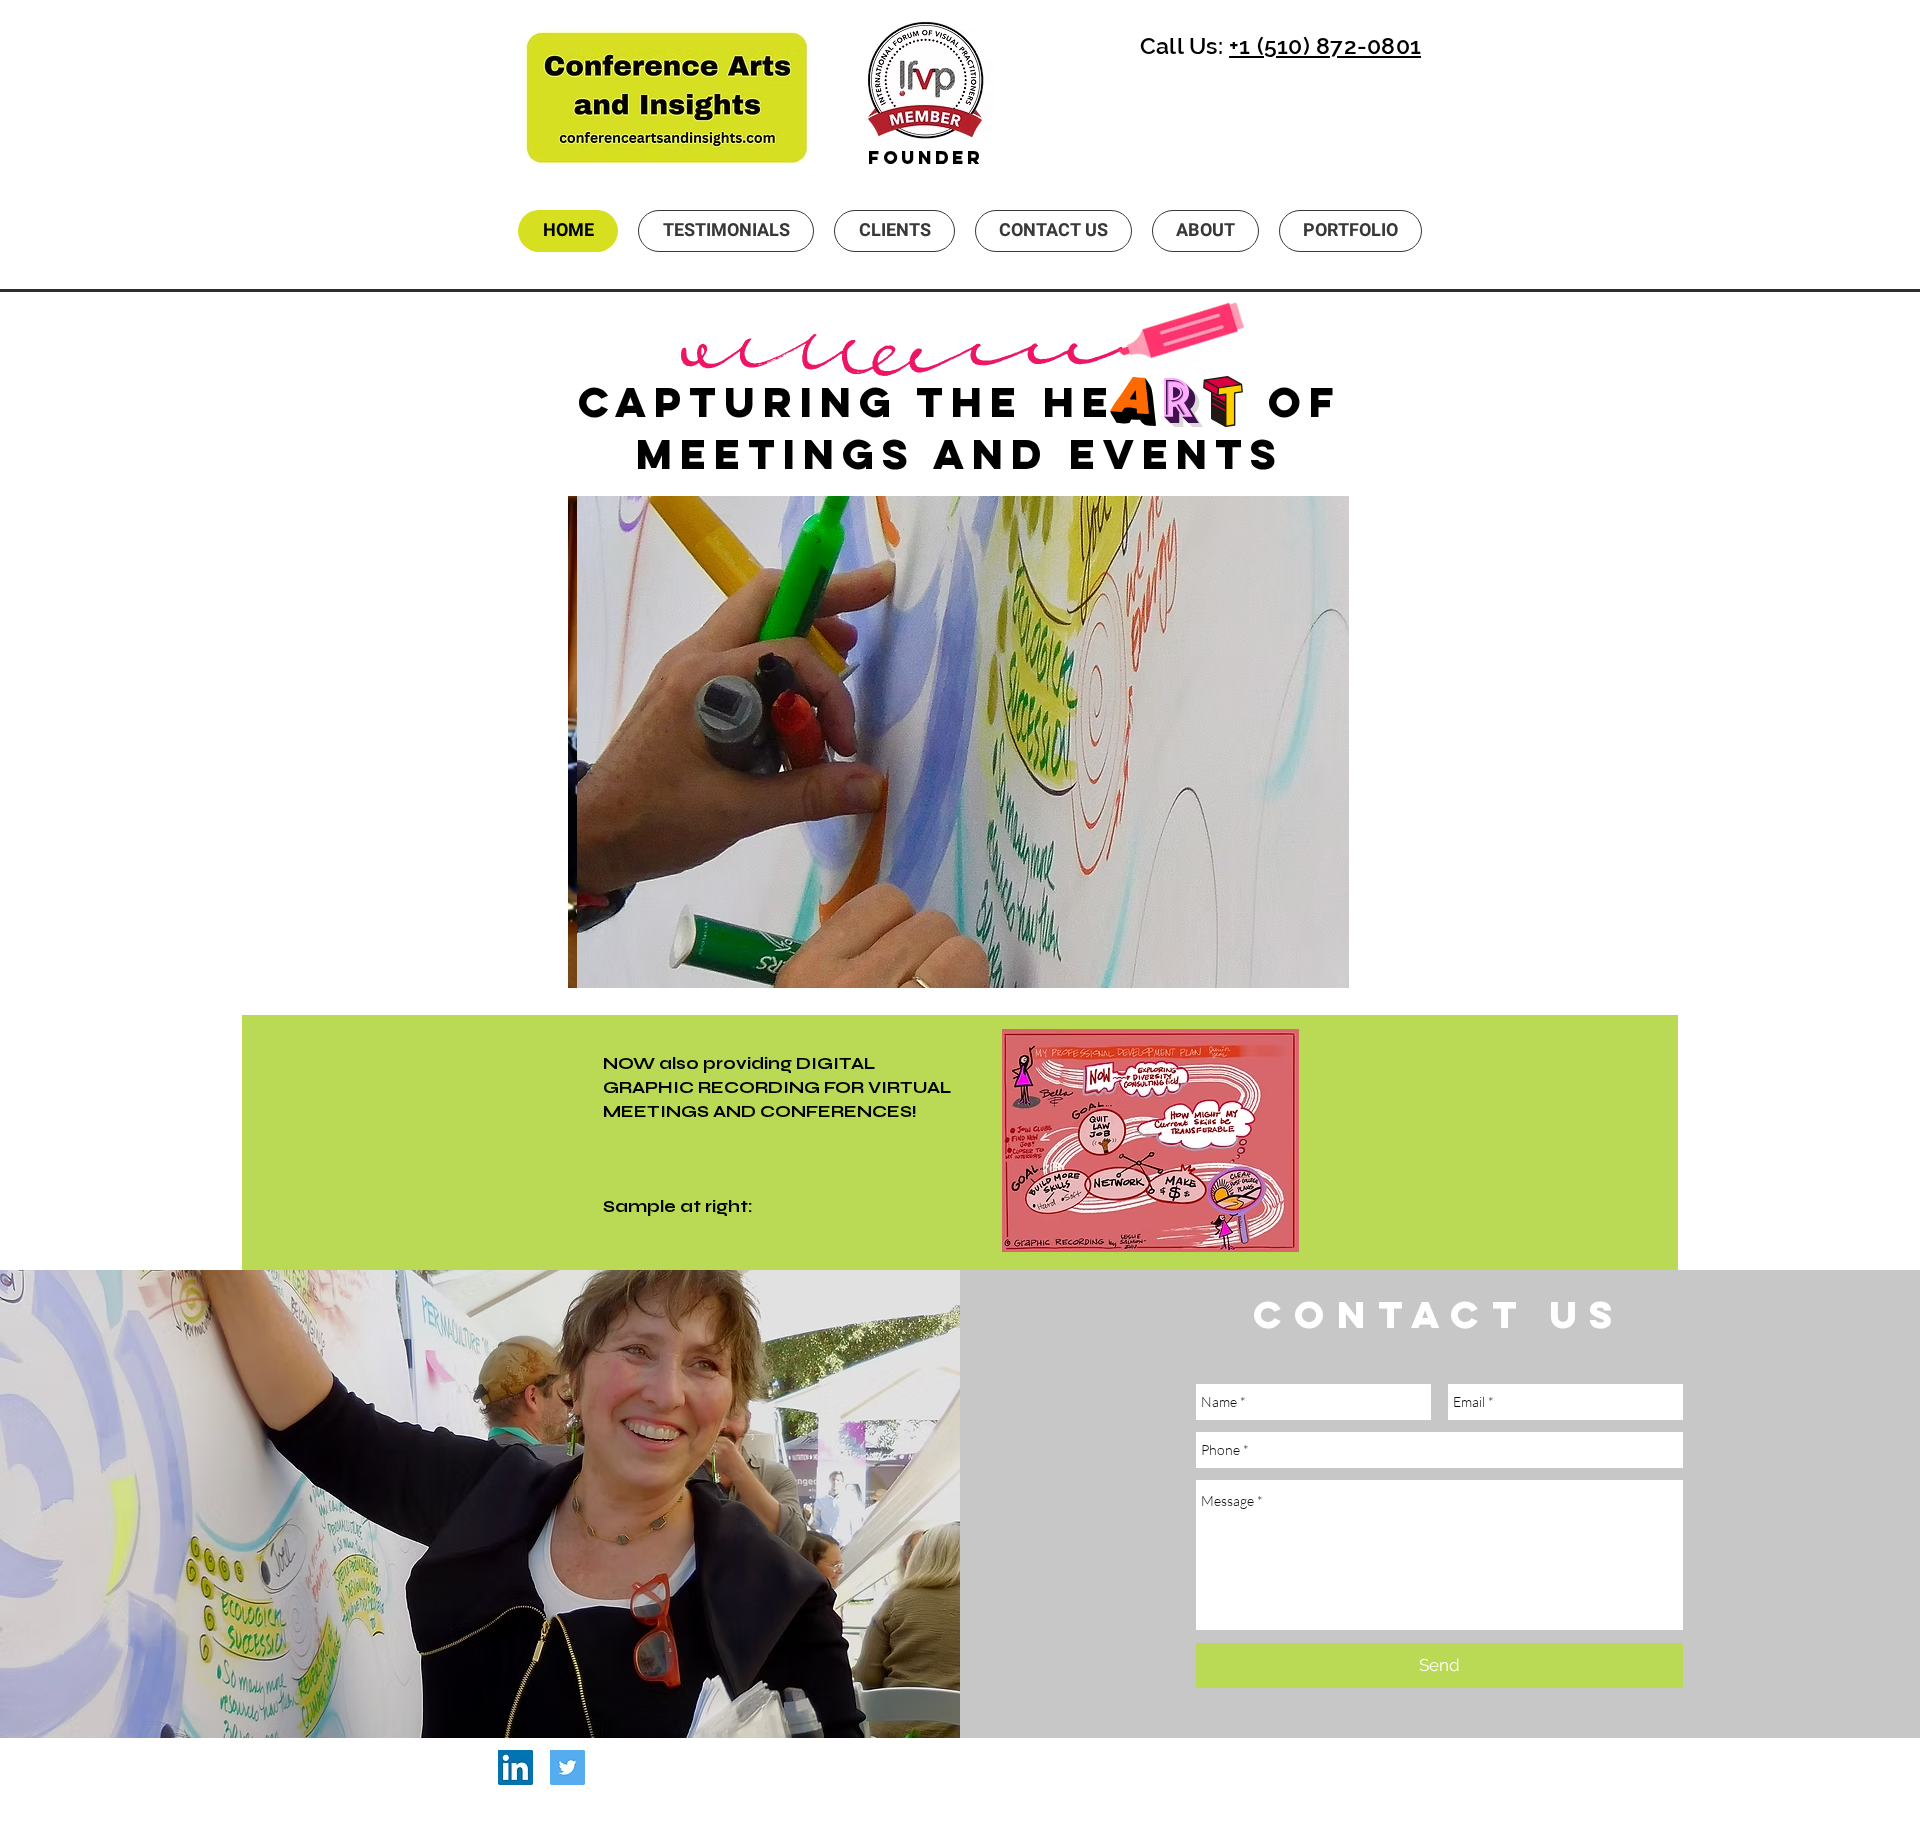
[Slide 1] (933, 956)
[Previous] (596, 742)
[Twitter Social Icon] (567, 1767)
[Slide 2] (958, 956)
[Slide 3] (983, 956)
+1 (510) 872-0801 (1325, 45)
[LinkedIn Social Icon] (515, 1767)
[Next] (1321, 742)
